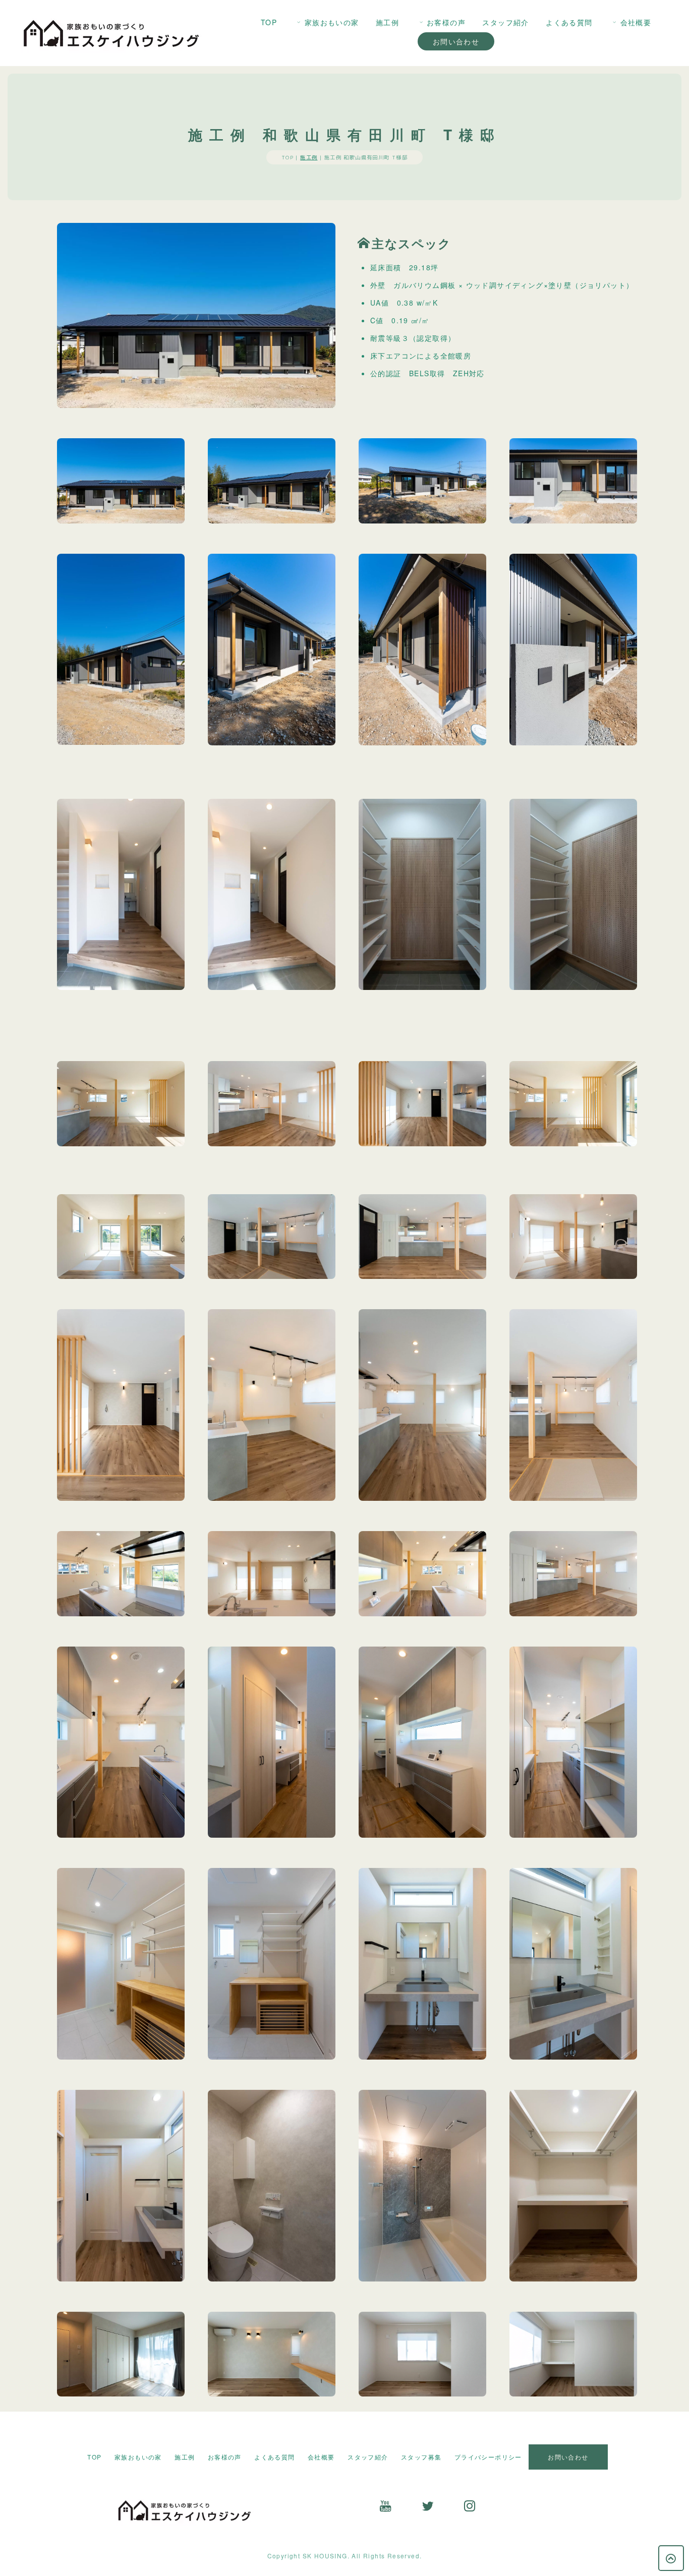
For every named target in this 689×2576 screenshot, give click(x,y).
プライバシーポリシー (488, 2457)
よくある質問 (569, 22)
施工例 (387, 22)
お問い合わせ (456, 41)
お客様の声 (446, 22)
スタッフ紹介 (505, 22)
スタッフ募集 (421, 2457)
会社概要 (636, 22)
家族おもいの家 (332, 22)
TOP (269, 22)
